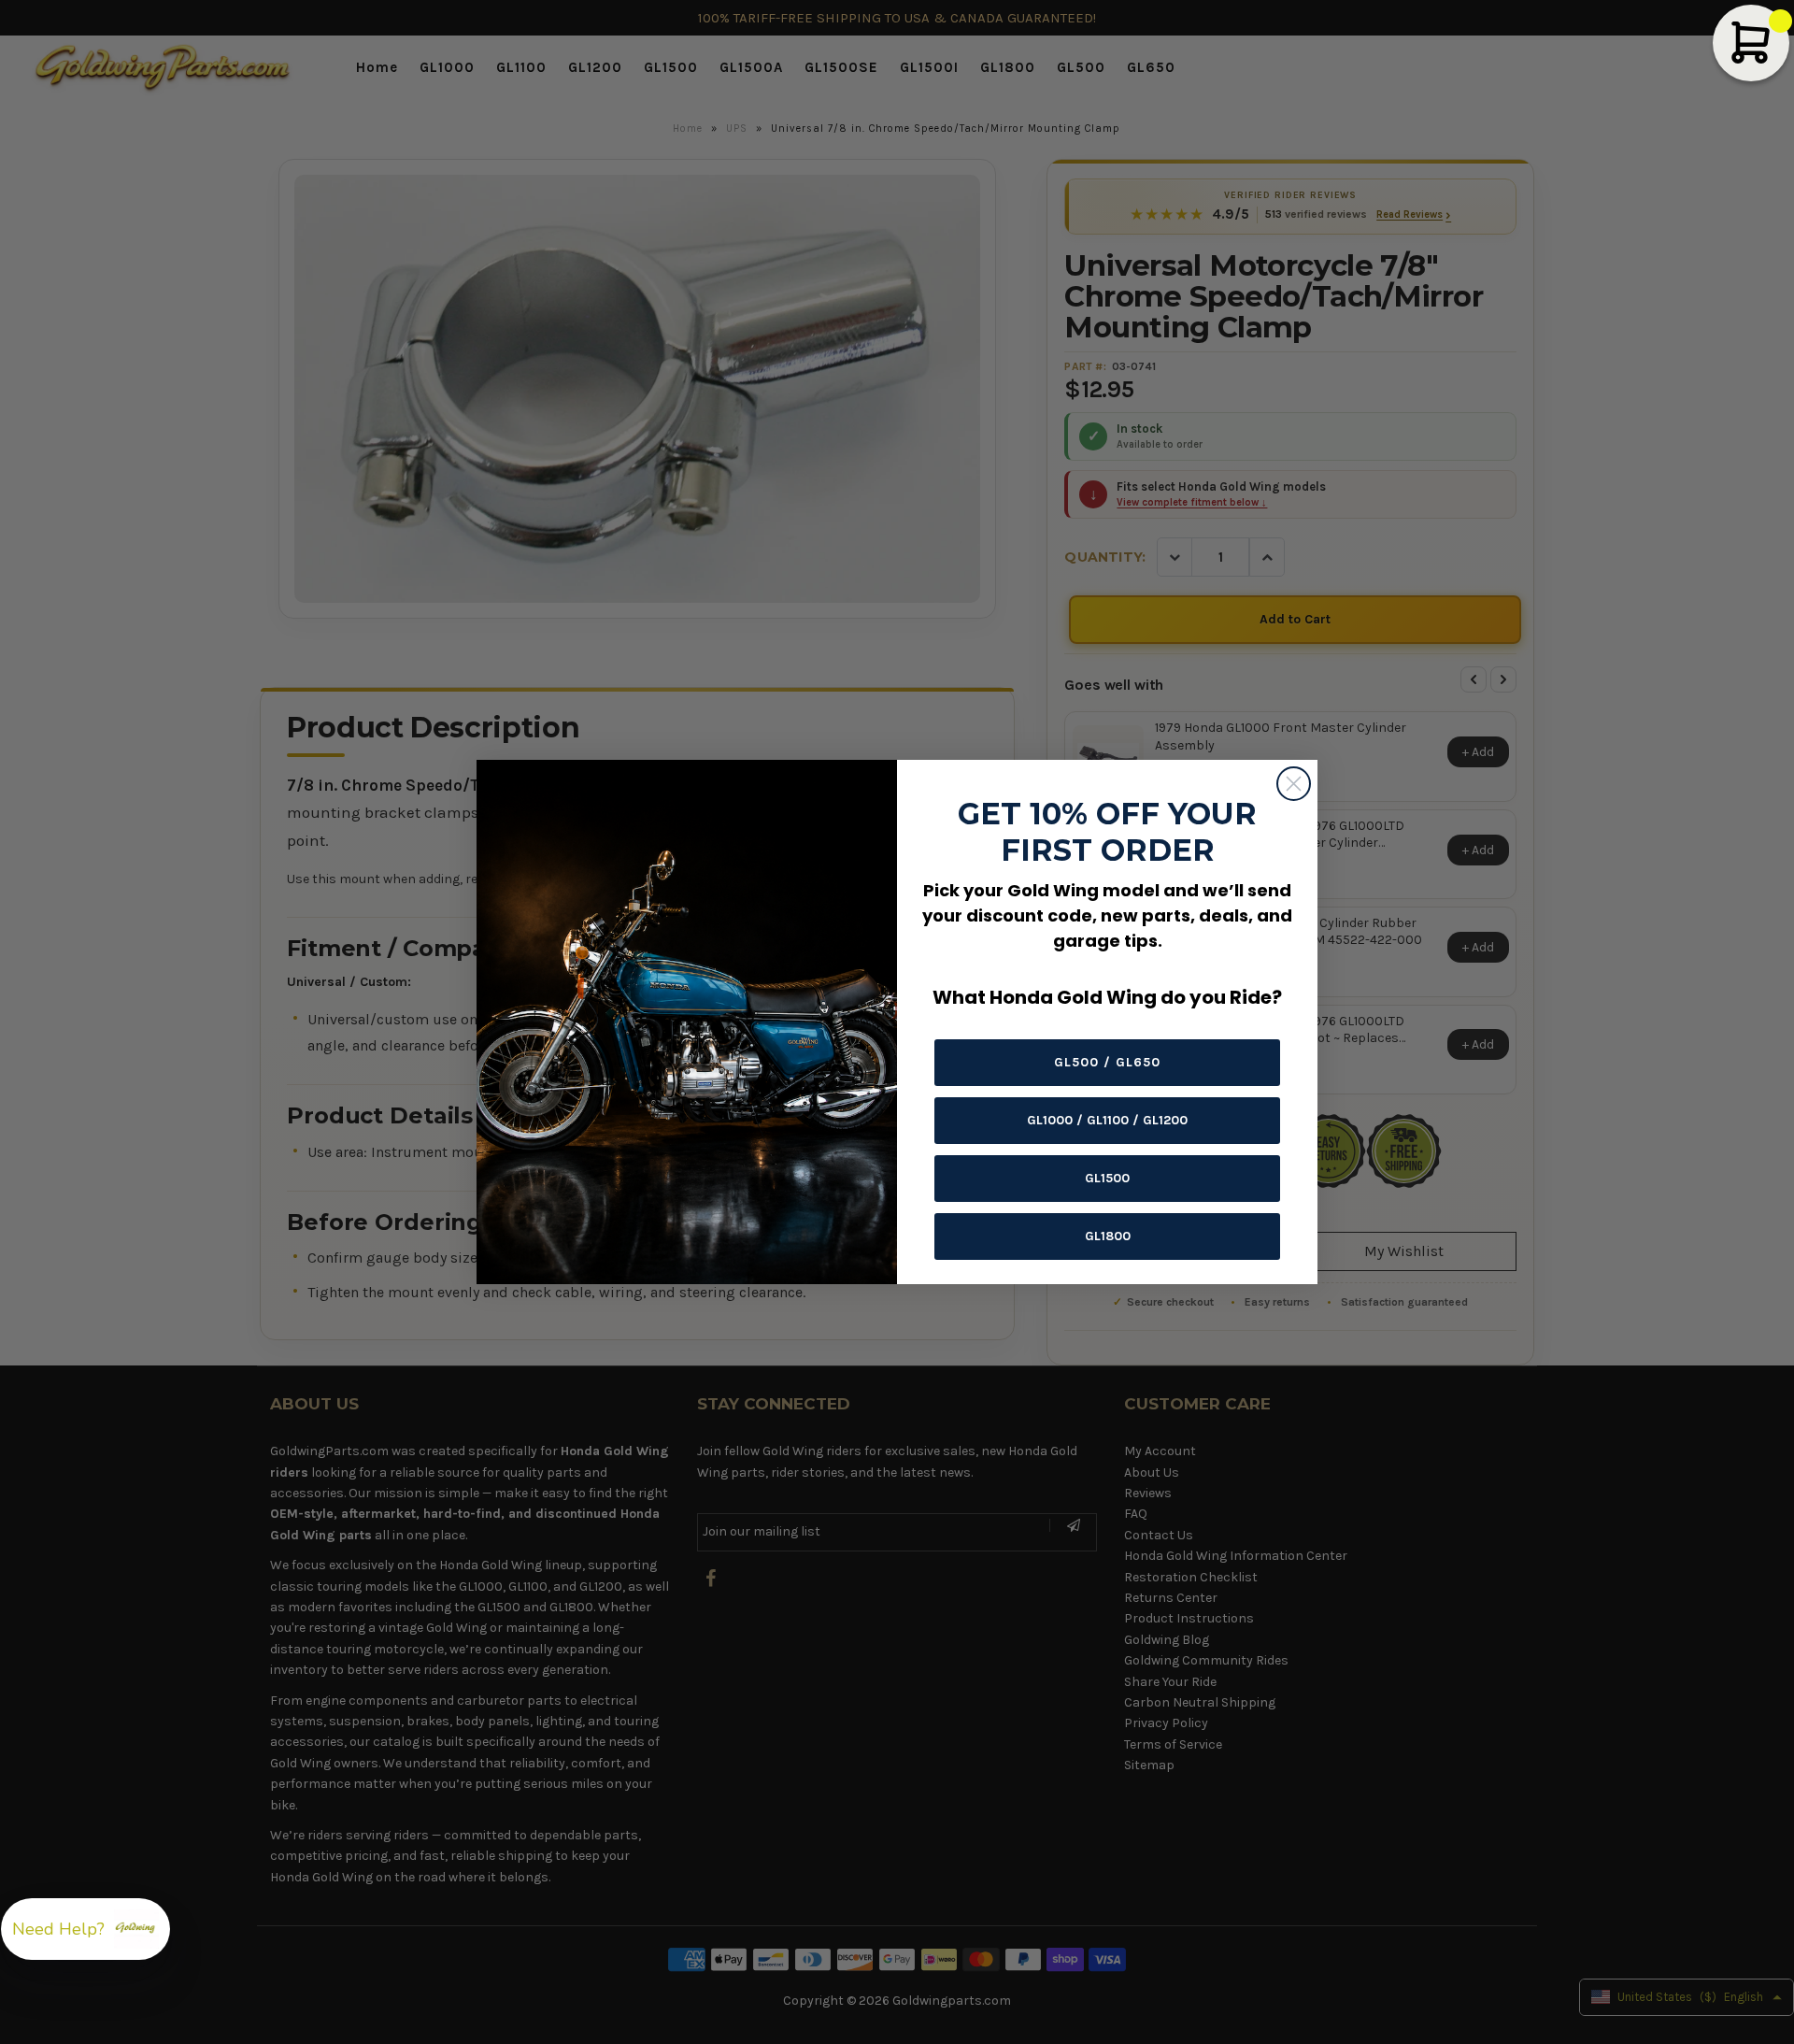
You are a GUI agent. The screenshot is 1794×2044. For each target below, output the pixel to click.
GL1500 (1107, 1178)
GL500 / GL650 (1107, 1062)
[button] (85, 1929)
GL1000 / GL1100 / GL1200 (1107, 1120)
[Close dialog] (1294, 784)
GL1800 (1108, 1236)
